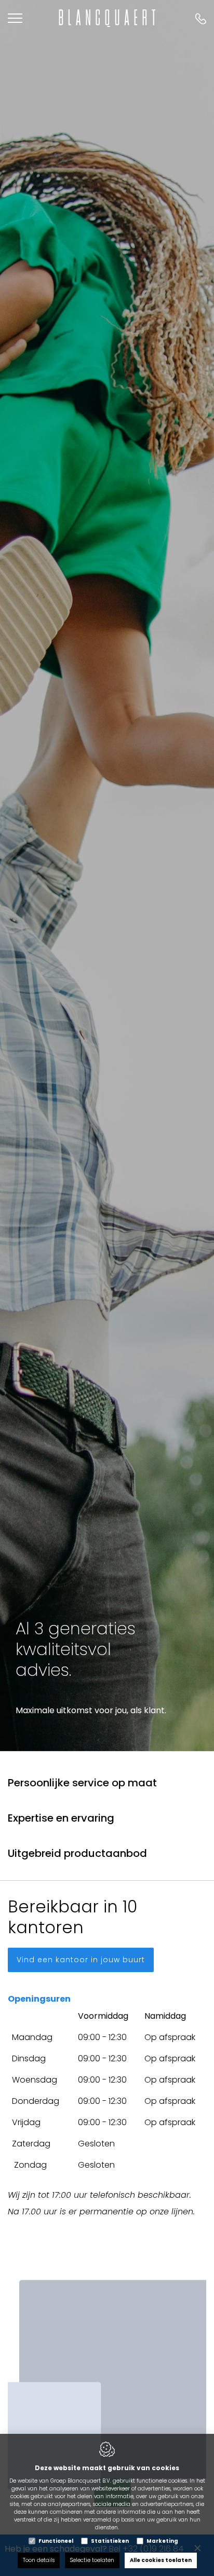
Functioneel (56, 2541)
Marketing (162, 2541)
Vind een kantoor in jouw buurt (81, 1960)
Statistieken (110, 2541)
